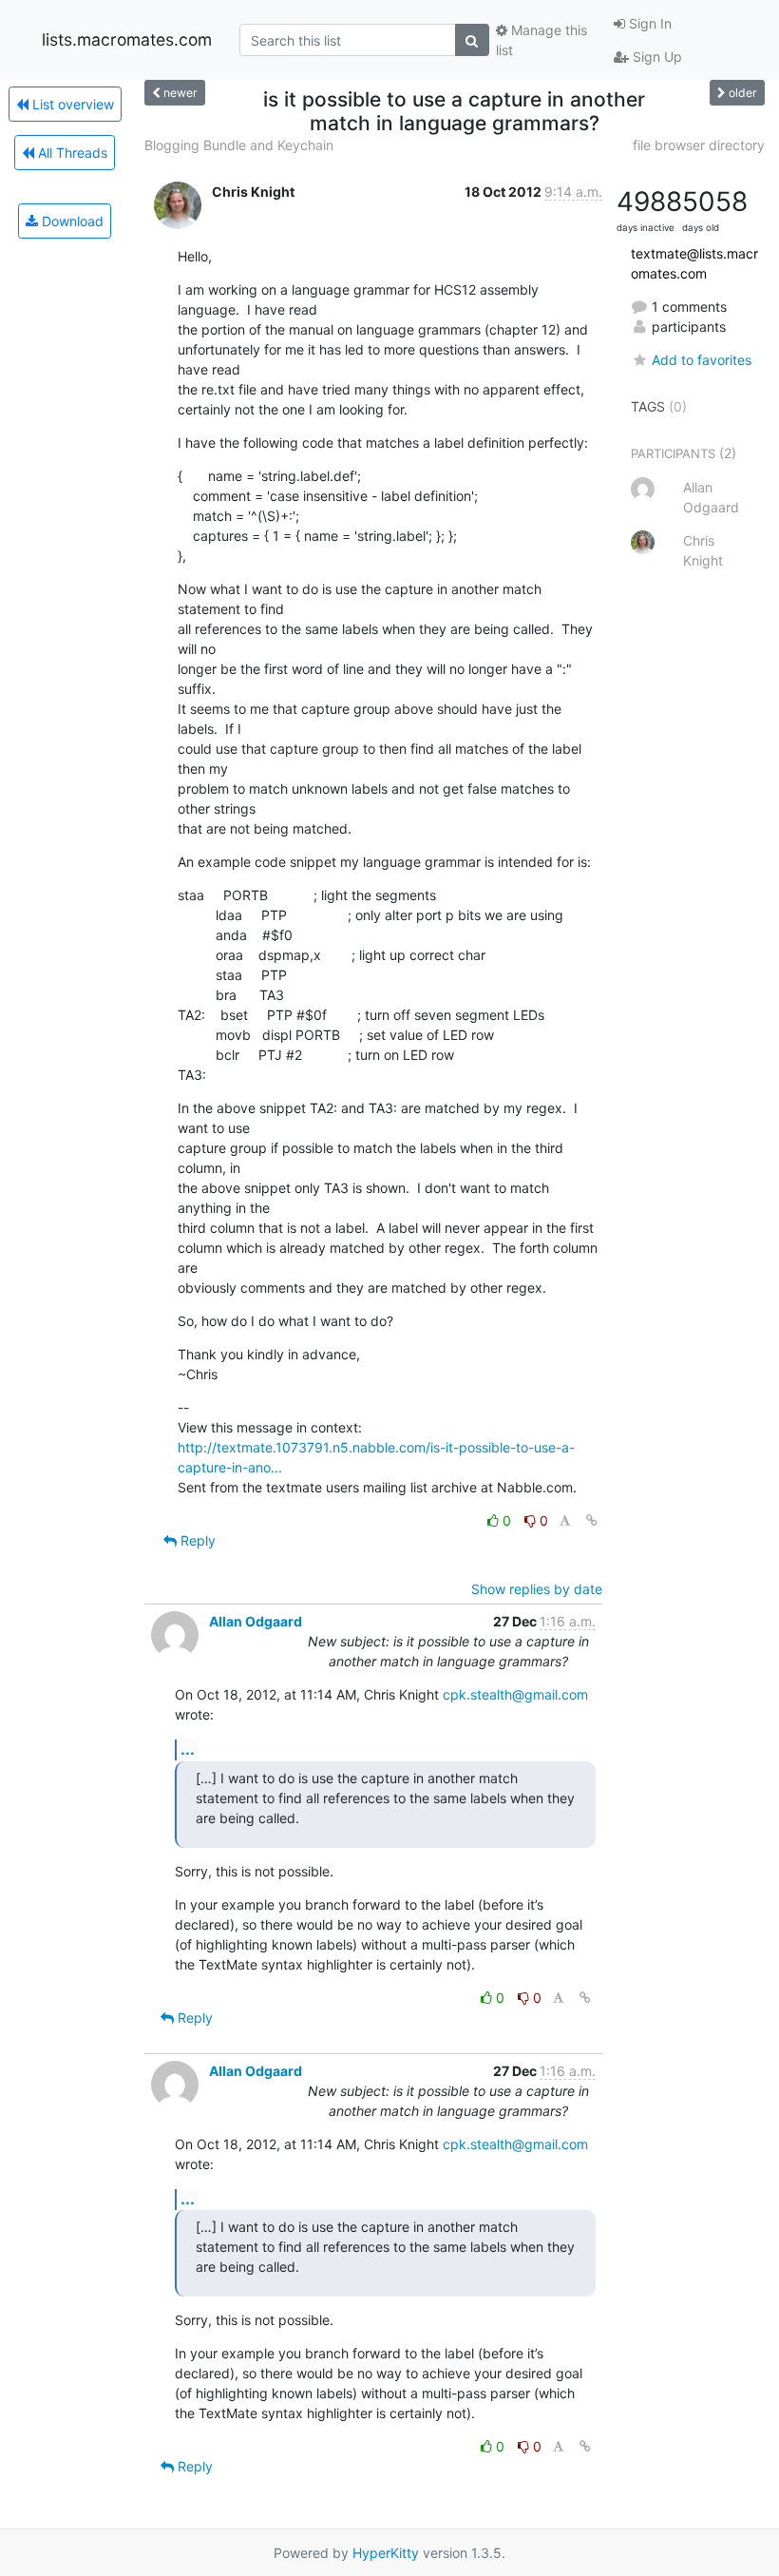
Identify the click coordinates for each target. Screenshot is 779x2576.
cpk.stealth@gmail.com (515, 1694)
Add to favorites (702, 360)
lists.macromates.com (127, 39)
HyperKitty (386, 2553)
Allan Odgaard (256, 1621)
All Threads (71, 153)
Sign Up (655, 57)
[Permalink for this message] (592, 1520)
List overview (71, 104)
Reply (196, 1540)
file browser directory (699, 145)
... (188, 1749)
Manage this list (541, 40)
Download (71, 221)
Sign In (648, 23)
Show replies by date (537, 1589)
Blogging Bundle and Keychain (239, 145)
